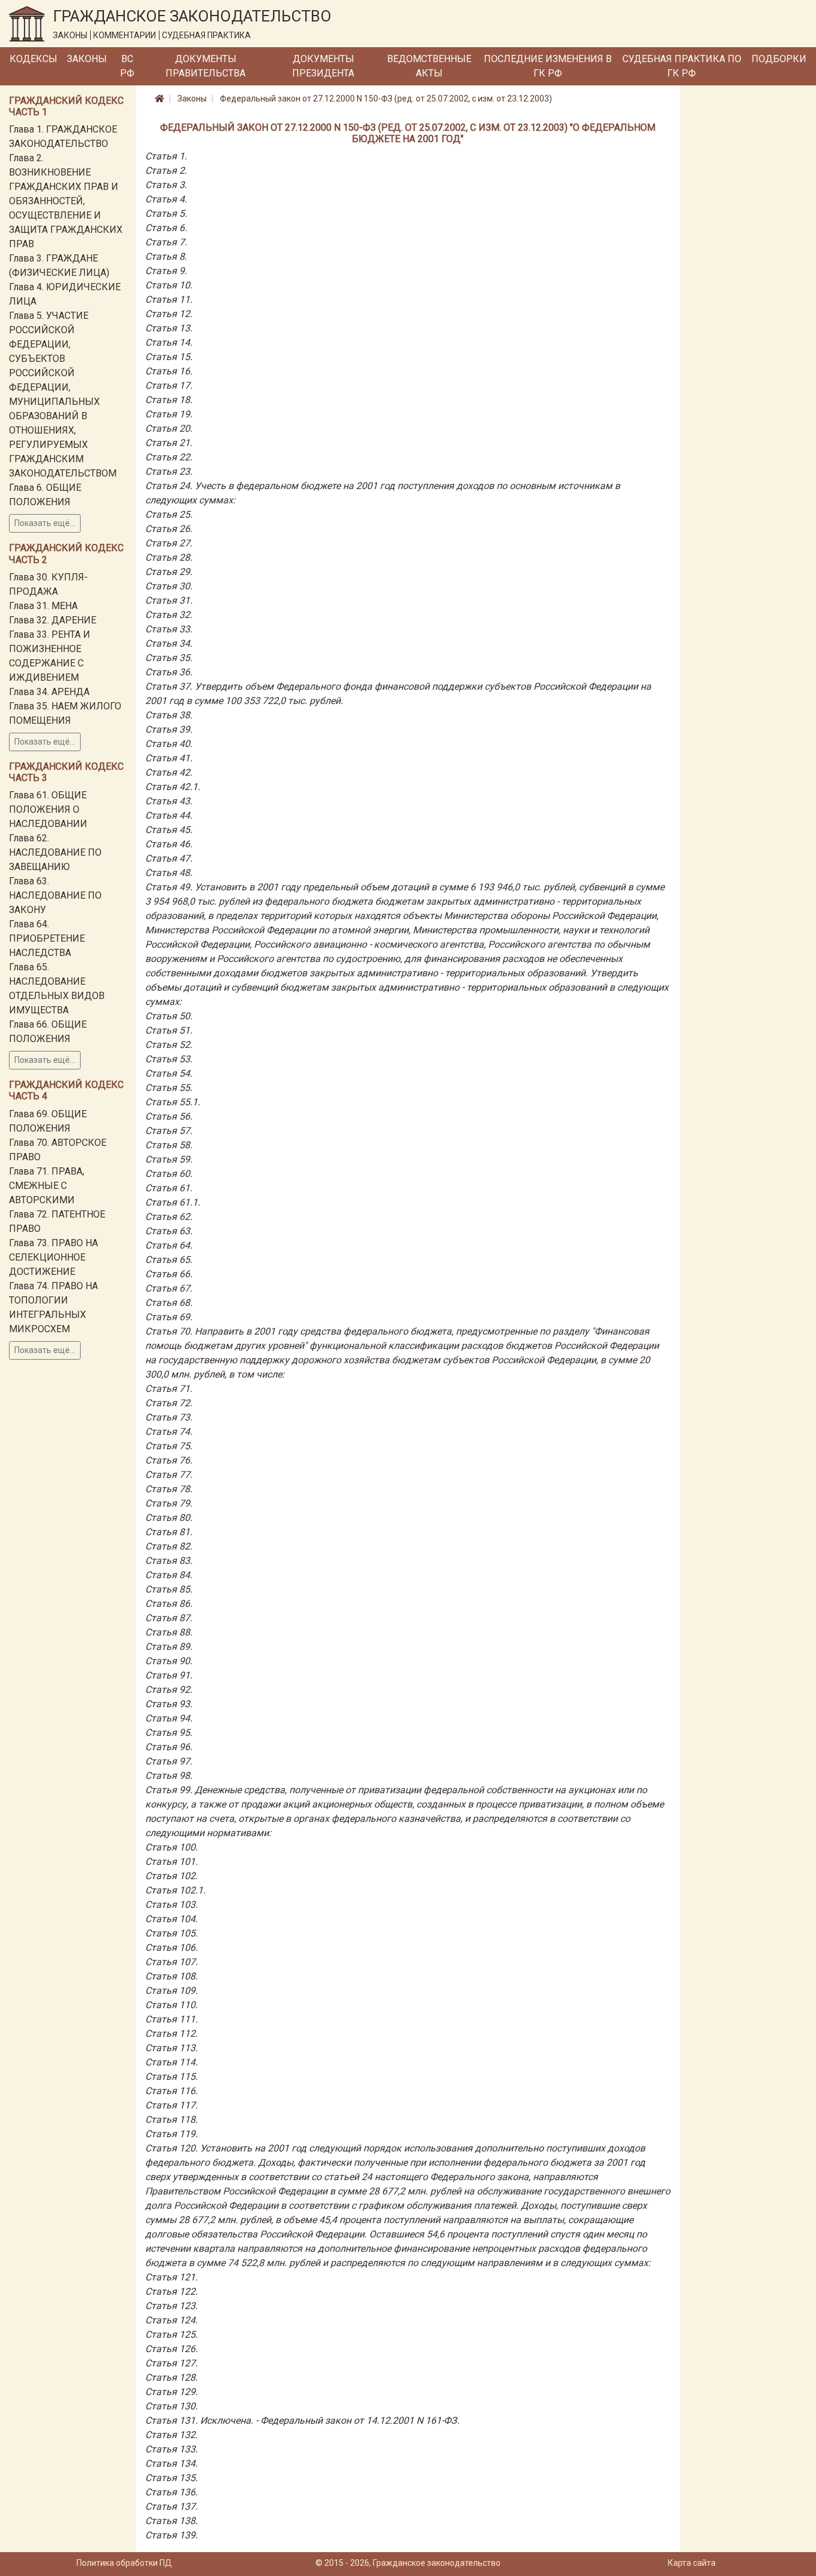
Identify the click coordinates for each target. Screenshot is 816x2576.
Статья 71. (169, 1389)
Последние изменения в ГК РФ (548, 66)
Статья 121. (171, 2277)
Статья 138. (171, 2521)
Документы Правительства (205, 66)
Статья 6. (166, 228)
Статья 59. (169, 1159)
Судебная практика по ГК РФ (682, 66)
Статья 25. (169, 514)
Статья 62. (169, 1217)
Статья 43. (169, 801)
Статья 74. (169, 1432)
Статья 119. (171, 2134)
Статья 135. (171, 2478)
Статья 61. (169, 1188)
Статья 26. (169, 529)
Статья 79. (169, 1503)
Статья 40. (169, 744)
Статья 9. (166, 271)
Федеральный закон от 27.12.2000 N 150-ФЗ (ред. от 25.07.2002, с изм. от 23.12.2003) (386, 99)
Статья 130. (171, 2406)
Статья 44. (169, 815)
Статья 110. (171, 2005)
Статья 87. (169, 1618)
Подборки (779, 59)
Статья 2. (166, 170)
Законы (87, 59)
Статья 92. (169, 1690)
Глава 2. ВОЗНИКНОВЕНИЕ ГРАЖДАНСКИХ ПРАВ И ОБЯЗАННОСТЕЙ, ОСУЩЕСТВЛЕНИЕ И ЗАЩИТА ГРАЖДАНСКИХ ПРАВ (66, 201)
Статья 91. (169, 1675)
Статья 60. (169, 1174)
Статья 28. (169, 557)
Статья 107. (171, 1962)
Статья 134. (171, 2463)
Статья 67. (169, 1288)
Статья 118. (171, 2119)
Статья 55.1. (173, 1102)
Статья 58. (169, 1145)
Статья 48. (169, 873)
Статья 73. (169, 1417)
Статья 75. (169, 1446)
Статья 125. (171, 2334)
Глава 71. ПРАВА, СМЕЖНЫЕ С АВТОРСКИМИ (47, 1186)
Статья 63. (169, 1231)
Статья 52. (169, 1045)
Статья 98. (169, 1776)
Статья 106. (171, 1948)
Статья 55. (169, 1088)
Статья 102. (171, 1876)
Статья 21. (169, 443)
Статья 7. (166, 242)
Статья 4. (166, 199)
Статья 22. (169, 457)
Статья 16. (169, 371)
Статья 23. (169, 471)
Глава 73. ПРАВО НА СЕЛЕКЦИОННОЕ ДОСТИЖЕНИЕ (53, 1257)
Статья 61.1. (173, 1202)
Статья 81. (169, 1532)
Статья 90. (169, 1661)
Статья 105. (171, 1933)
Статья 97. (169, 1761)
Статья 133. (171, 2449)
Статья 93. (169, 1704)
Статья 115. (171, 2077)
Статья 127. (171, 2363)
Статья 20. (169, 428)
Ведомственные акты (429, 66)
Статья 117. (171, 2105)
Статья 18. (169, 400)
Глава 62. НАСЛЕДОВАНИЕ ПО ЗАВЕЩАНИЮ (55, 852)
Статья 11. (169, 299)
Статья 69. (169, 1317)
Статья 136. (171, 2492)
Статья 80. (169, 1518)
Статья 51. (169, 1030)
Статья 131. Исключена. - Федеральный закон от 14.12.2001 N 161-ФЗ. (302, 2420)
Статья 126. (171, 2349)
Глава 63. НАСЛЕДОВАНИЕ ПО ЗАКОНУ (55, 895)
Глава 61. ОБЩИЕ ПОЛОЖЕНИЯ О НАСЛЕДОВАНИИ (48, 809)
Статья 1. (166, 156)
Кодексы (33, 59)
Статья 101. (171, 1862)
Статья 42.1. (173, 787)
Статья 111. (171, 2019)
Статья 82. (169, 1546)
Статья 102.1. (175, 1890)
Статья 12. (169, 314)
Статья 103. (171, 1905)
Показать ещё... (45, 523)
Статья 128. (171, 2377)
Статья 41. (169, 758)
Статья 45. (169, 830)
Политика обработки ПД (124, 2563)
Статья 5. (166, 213)
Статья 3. (166, 185)
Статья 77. (169, 1475)
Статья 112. (171, 2034)
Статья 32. (169, 615)
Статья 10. (169, 285)
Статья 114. (171, 2062)
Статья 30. (169, 586)
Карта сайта (692, 2563)
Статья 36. (169, 672)
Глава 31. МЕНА (43, 606)
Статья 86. (169, 1604)
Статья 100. (171, 1847)
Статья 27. (169, 543)
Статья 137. (171, 2506)
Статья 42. (169, 772)
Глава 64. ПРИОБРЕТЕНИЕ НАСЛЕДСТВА (47, 938)
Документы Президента (323, 66)
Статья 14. (169, 342)
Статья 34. (169, 643)
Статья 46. (169, 844)
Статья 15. (169, 357)
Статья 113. (171, 2048)
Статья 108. (171, 1976)
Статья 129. (171, 2392)
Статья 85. (169, 1589)
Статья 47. (169, 858)
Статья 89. (169, 1647)
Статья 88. (169, 1632)
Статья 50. (169, 1016)
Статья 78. (169, 1489)
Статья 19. (169, 414)
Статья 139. (171, 2535)
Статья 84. (169, 1575)
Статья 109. (171, 1991)
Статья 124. (171, 2320)
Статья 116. (171, 2091)
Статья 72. (169, 1403)
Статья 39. (169, 729)
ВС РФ (127, 66)
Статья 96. (169, 1747)
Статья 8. (166, 256)
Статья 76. (169, 1460)
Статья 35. (169, 658)
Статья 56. (169, 1116)
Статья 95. (169, 1733)
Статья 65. (169, 1260)
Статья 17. (169, 385)
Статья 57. (169, 1131)
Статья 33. (169, 629)
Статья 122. (171, 2291)
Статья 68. (169, 1303)
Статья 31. (169, 600)
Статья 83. (169, 1561)
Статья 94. (169, 1718)
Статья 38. (169, 715)
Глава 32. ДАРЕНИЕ (53, 620)
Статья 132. (171, 2435)
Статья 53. (169, 1059)
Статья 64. (169, 1245)
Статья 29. (169, 572)
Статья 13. (169, 328)
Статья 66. (169, 1274)
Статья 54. (169, 1073)
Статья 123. (171, 2306)
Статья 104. (171, 1919)
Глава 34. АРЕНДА (49, 692)
